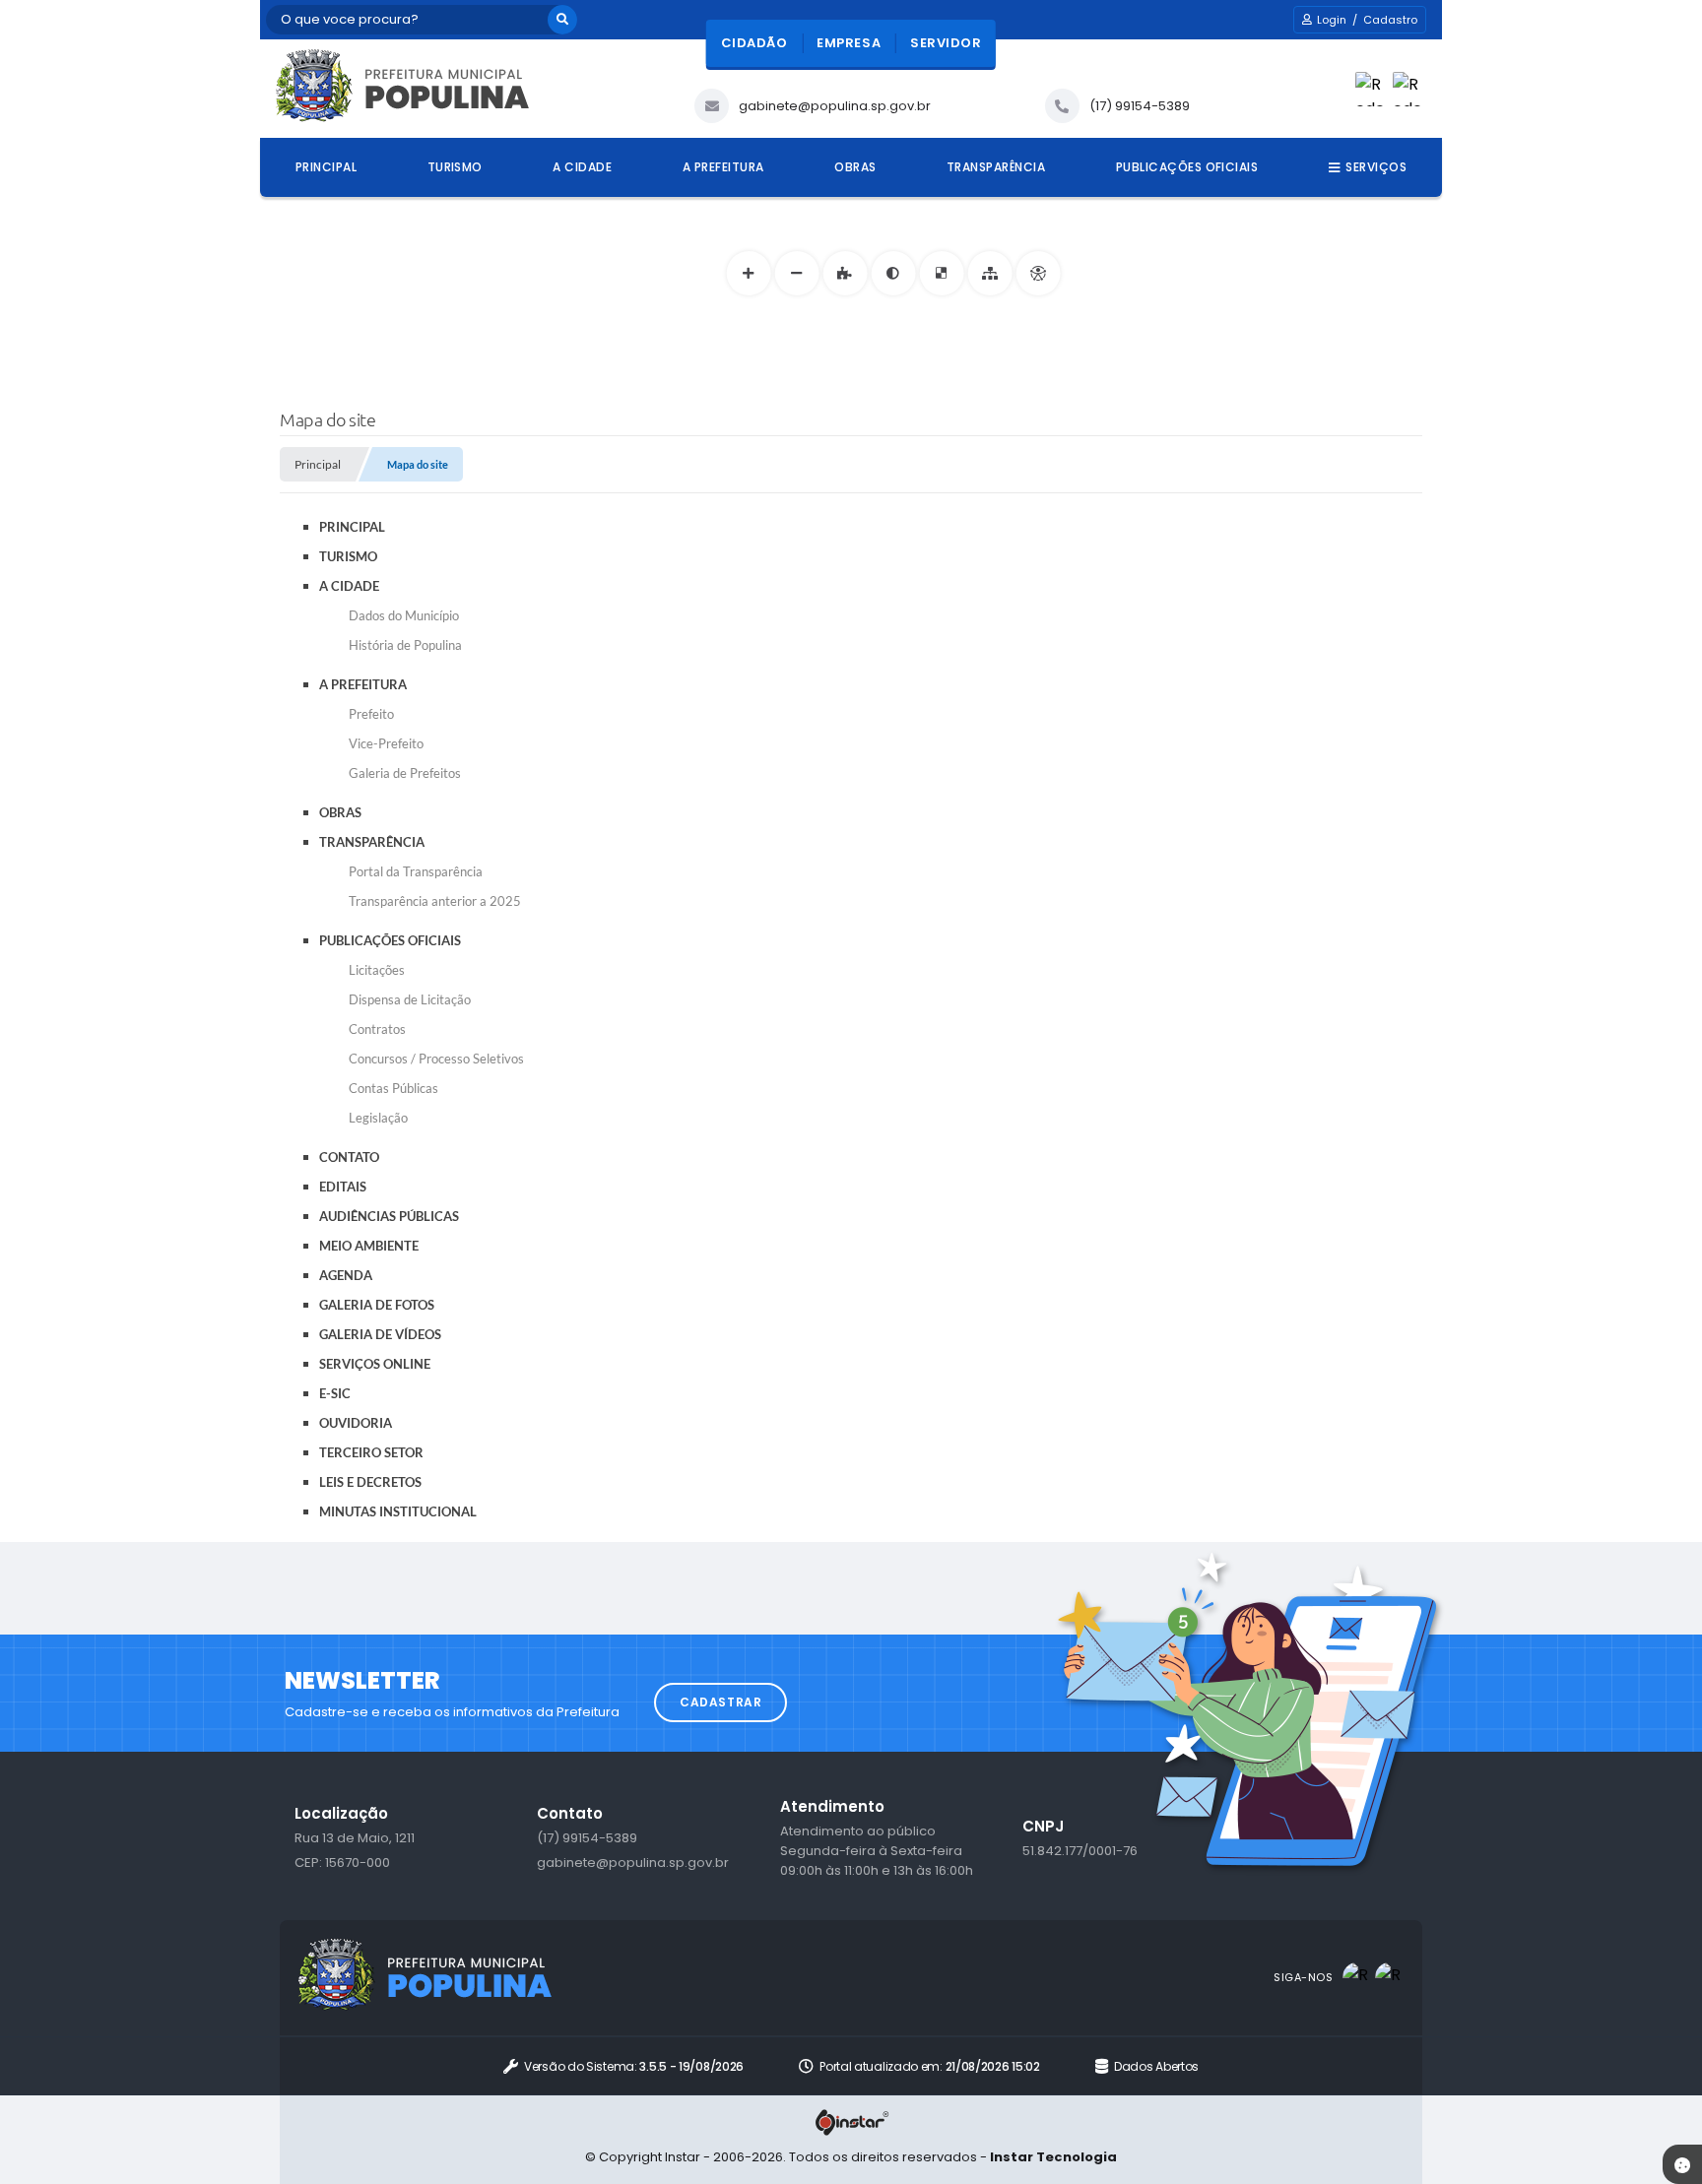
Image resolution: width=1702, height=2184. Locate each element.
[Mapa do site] (989, 273)
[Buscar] (562, 20)
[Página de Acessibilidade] (1038, 273)
